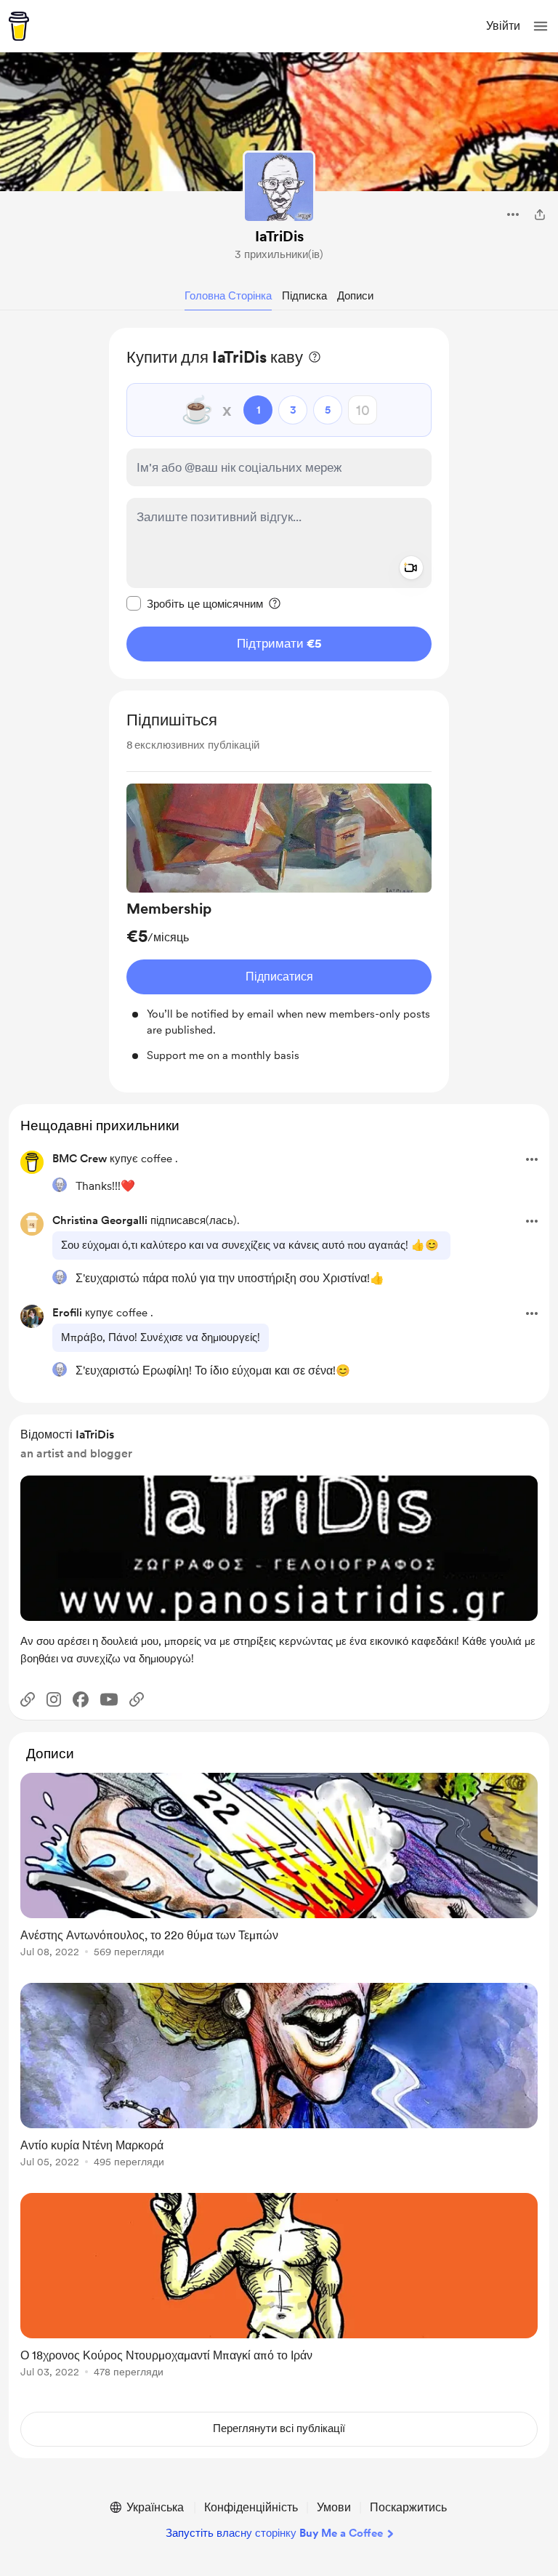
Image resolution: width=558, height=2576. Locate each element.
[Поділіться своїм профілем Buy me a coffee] (540, 214)
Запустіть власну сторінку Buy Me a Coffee (274, 2533)
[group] (279, 924)
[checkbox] (195, 603)
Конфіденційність (251, 2507)
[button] (541, 26)
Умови (334, 2507)
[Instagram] (54, 1699)
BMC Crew (80, 1159)
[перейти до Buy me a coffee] (19, 26)
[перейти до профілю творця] (279, 187)
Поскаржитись (408, 2507)
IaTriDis (279, 236)
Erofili (67, 1313)
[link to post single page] (279, 1868)
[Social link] (28, 1699)
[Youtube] (109, 1699)
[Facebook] (81, 1699)
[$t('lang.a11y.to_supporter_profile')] (60, 1185)
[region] (279, 503)
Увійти (503, 26)
